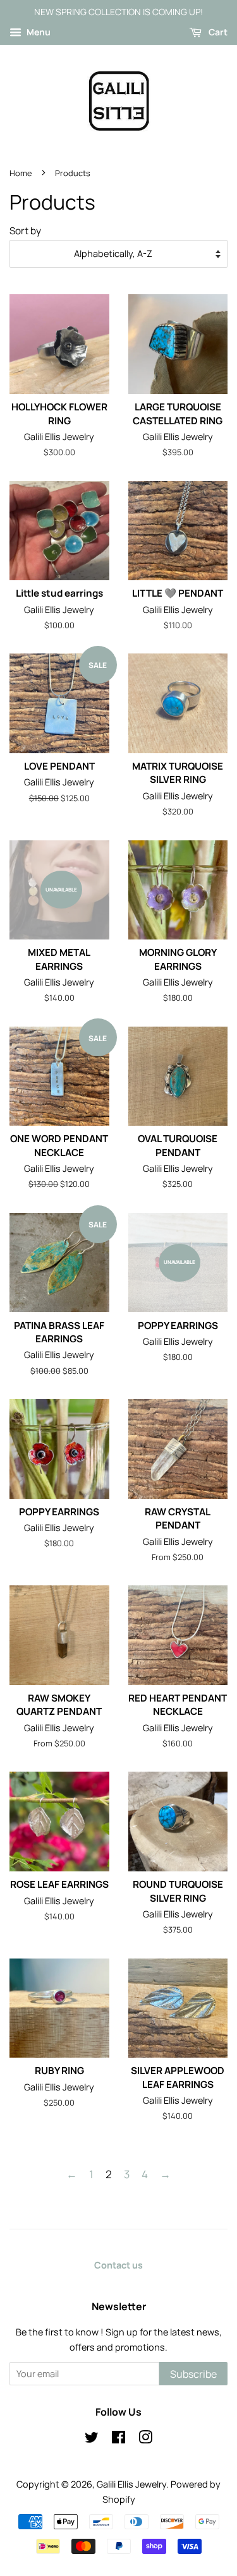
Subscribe (193, 2374)
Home (21, 173)
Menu (38, 32)
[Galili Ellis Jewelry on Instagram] (145, 2439)
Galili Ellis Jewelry (131, 2484)
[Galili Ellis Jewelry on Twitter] (92, 2439)
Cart (217, 32)
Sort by (25, 231)
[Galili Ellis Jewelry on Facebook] (118, 2439)
